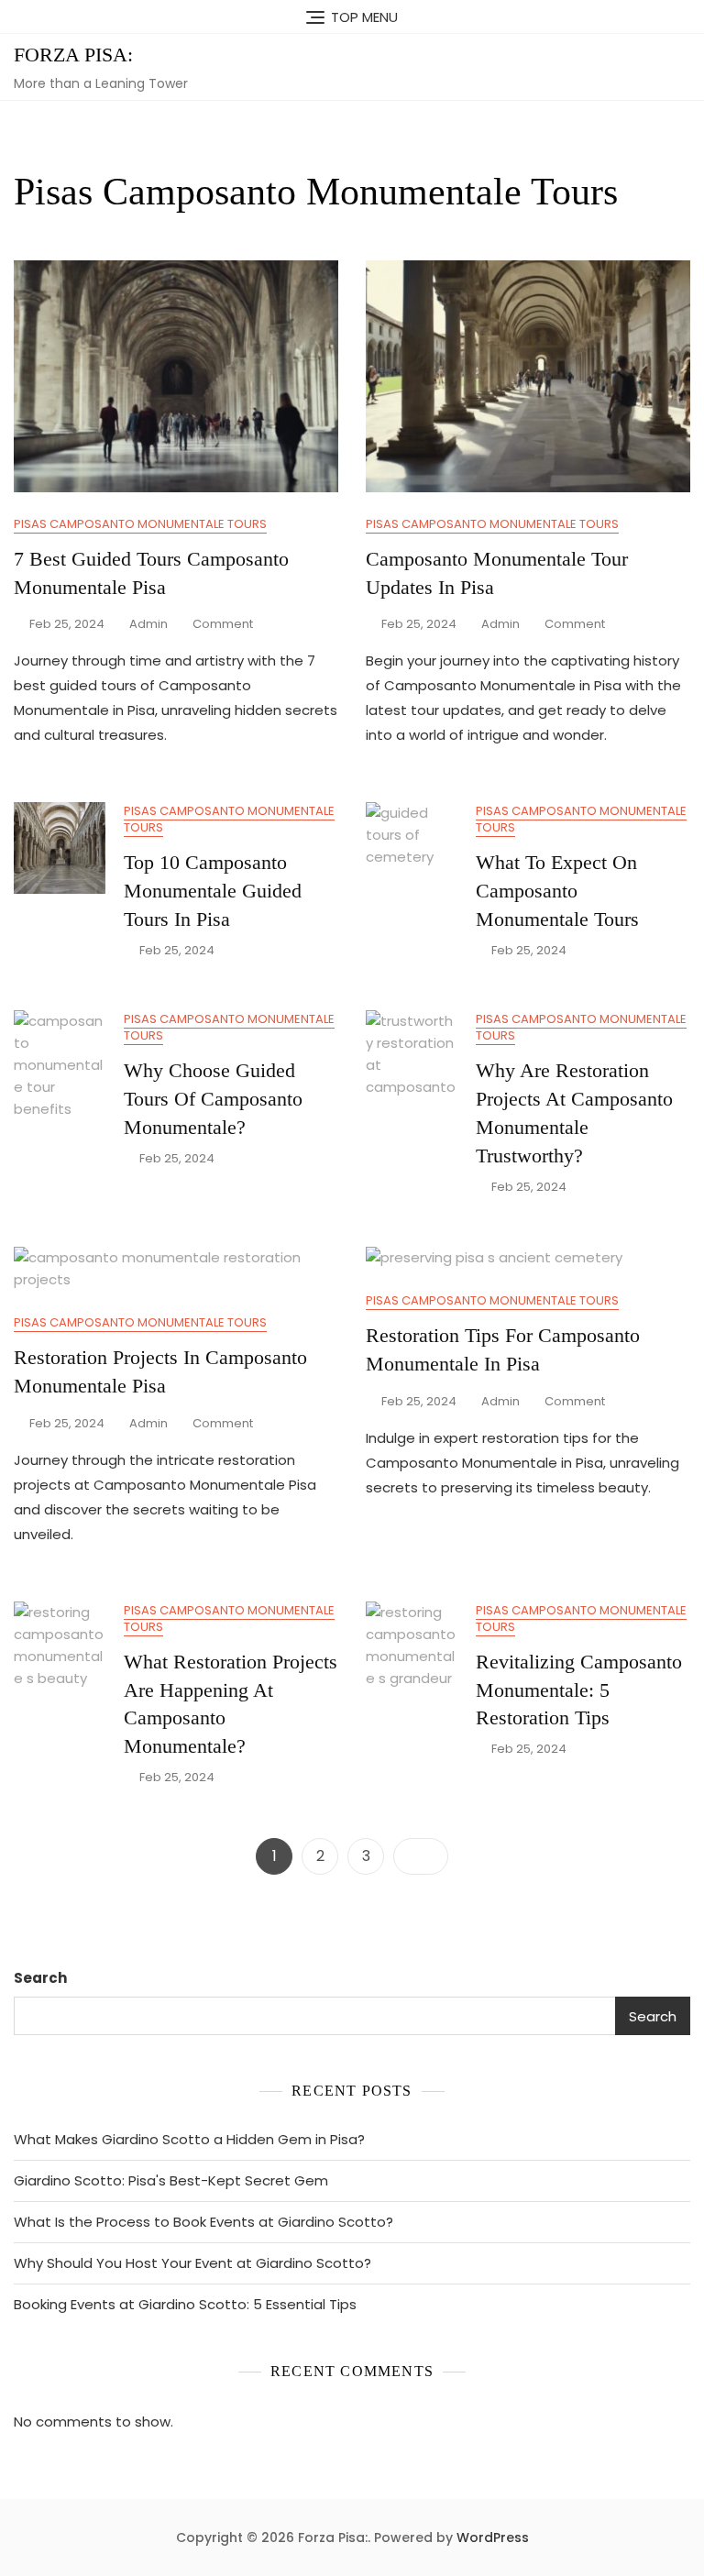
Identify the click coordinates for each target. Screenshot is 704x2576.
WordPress (493, 2537)
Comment (223, 625)
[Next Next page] (421, 1856)
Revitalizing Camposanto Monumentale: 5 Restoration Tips (579, 1690)
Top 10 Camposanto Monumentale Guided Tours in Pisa (213, 891)
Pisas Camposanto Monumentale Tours (140, 524)
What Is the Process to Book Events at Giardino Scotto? (203, 2222)
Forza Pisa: (73, 55)
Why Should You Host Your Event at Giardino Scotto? (192, 2263)
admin (148, 624)
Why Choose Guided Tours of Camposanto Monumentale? (213, 1099)
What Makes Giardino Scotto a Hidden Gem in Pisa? (189, 2139)
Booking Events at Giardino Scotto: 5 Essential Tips (185, 2304)
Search (40, 1978)
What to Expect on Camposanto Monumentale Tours (557, 891)
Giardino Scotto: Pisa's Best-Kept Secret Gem (171, 2180)
